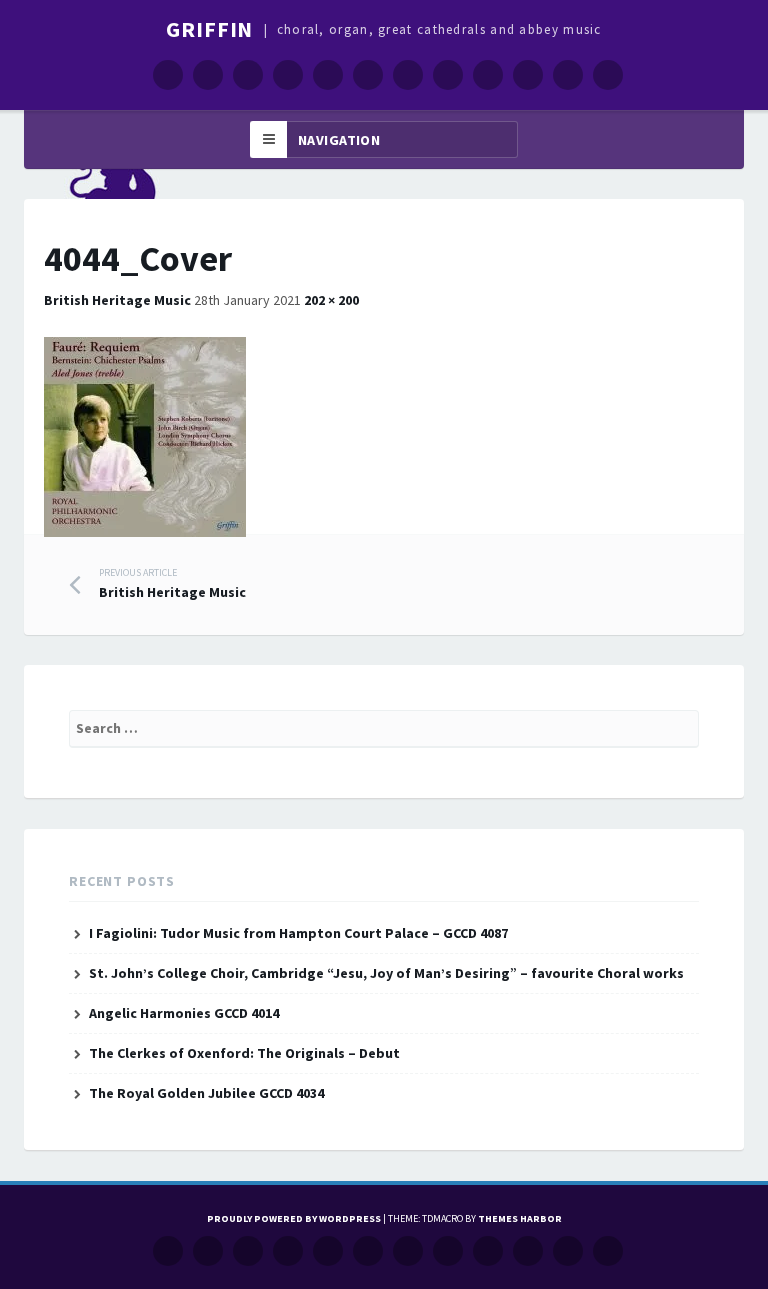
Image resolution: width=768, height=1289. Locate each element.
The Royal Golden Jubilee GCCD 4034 (206, 1093)
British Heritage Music (117, 300)
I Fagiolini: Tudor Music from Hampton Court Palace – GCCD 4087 (298, 933)
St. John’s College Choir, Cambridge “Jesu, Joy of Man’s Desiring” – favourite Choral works (386, 973)
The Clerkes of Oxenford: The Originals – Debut (244, 1053)
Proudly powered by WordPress (294, 1218)
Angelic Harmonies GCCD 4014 (184, 1013)
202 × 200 (331, 300)
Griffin (209, 29)
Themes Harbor (520, 1218)
